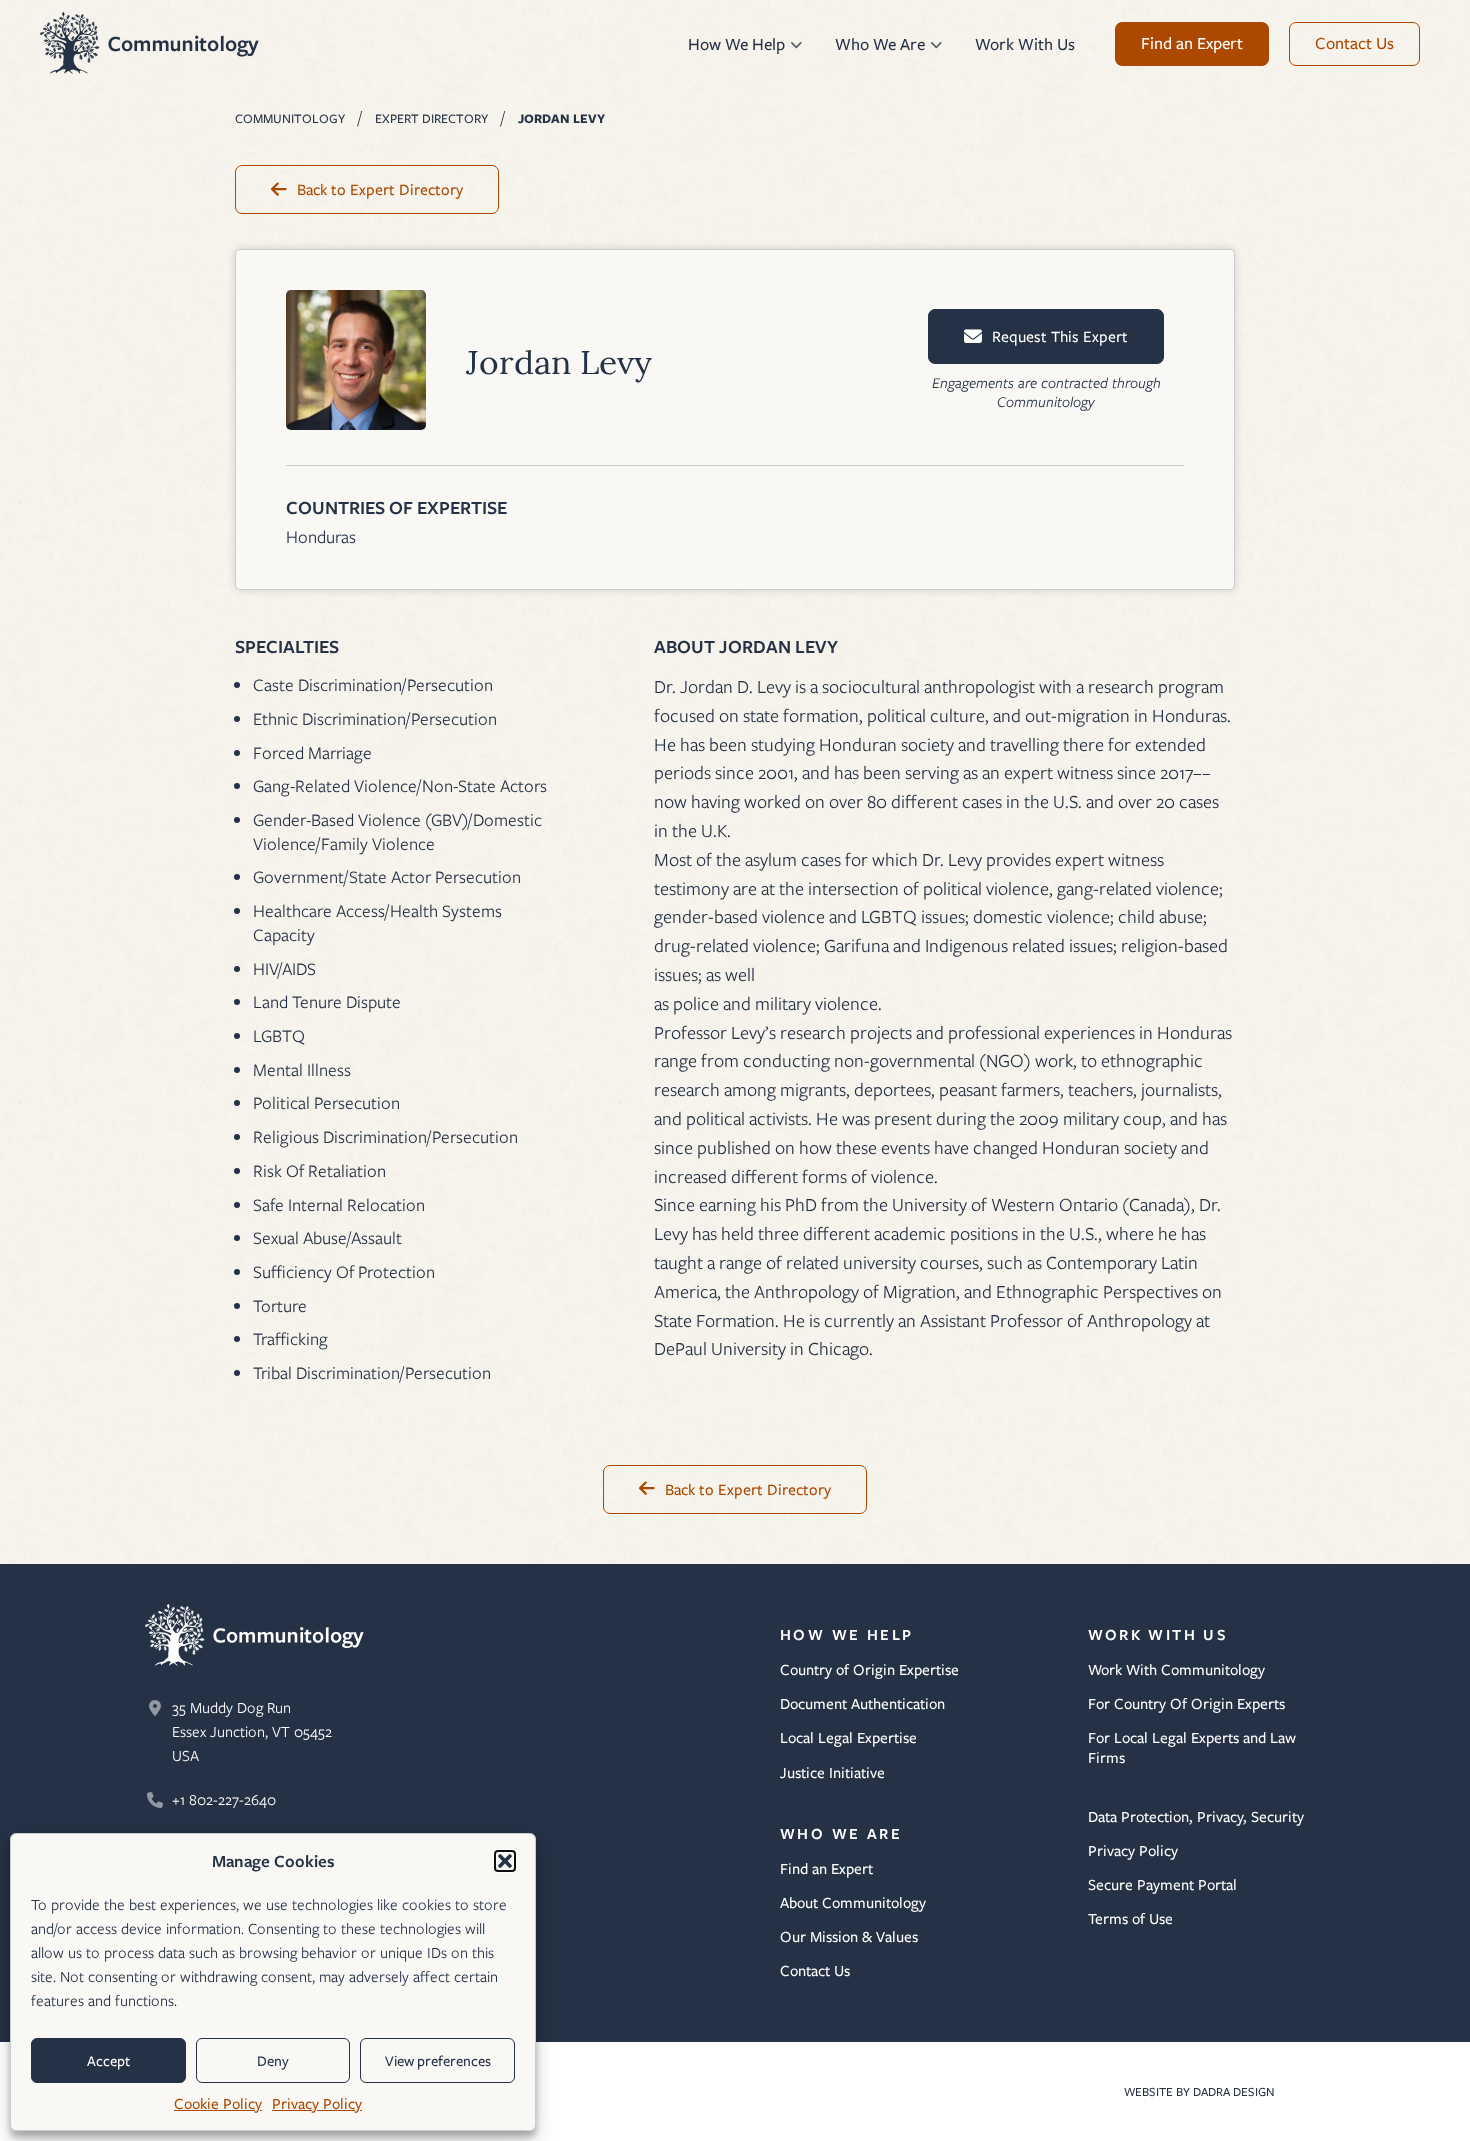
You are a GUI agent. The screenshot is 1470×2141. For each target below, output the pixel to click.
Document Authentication (862, 1704)
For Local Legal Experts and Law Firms (1192, 1747)
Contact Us (815, 1971)
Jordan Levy (561, 118)
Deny (273, 2060)
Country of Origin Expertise (869, 1670)
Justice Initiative (832, 1773)
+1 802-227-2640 (224, 1800)
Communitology (150, 43)
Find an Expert (826, 1869)
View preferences (438, 2060)
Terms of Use (1130, 1919)
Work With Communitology (1176, 1670)
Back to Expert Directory (380, 189)
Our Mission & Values (849, 1937)
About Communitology (853, 1903)
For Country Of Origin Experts (1186, 1704)
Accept (108, 2060)
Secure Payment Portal (1162, 1885)
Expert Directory (431, 118)
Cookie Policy (218, 2104)
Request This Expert (1060, 336)
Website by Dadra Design (1207, 2091)
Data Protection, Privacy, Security (1196, 1817)
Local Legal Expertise (848, 1738)
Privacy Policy (317, 2104)
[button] (505, 1861)
